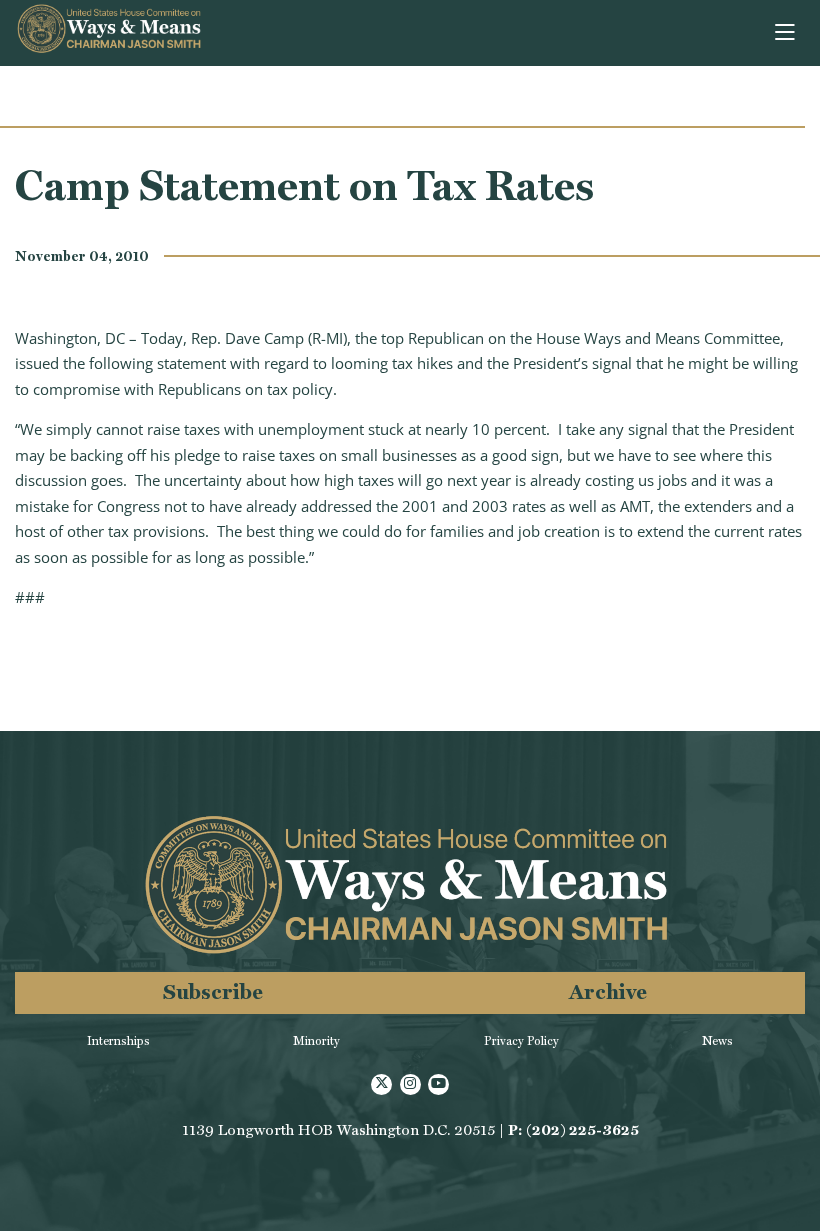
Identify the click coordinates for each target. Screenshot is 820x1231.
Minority (316, 1041)
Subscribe (213, 991)
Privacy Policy (521, 1041)
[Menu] (786, 33)
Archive (608, 991)
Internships (118, 1041)
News (717, 1041)
